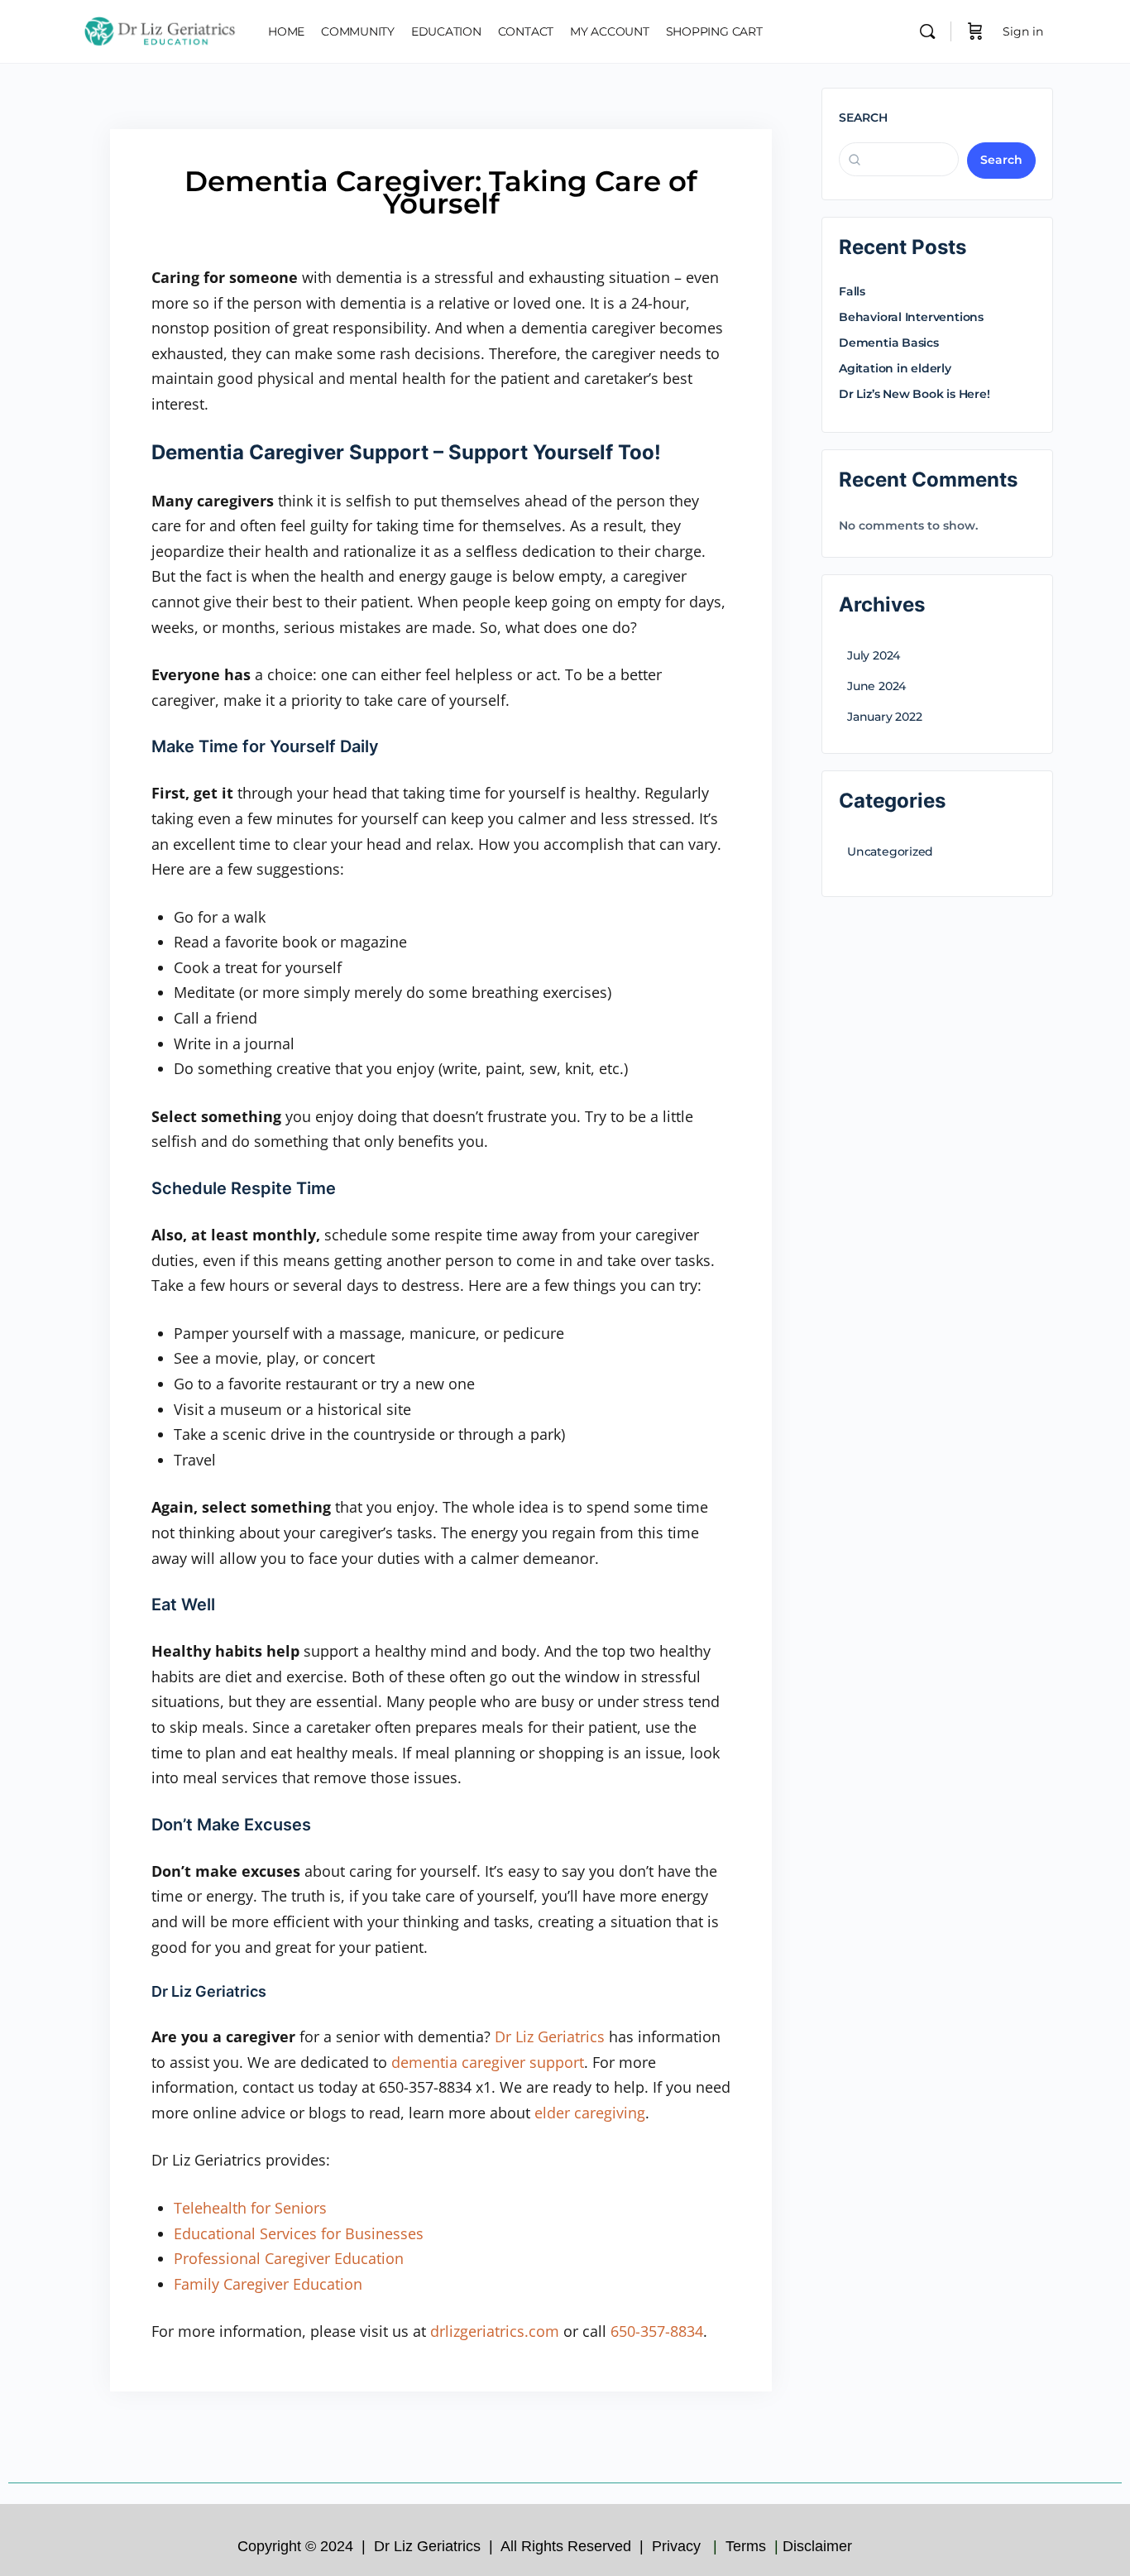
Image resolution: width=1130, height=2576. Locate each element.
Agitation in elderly (895, 368)
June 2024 (876, 686)
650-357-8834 (657, 2331)
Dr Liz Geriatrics (550, 2036)
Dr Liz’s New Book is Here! (915, 394)
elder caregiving (590, 2113)
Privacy (678, 2546)
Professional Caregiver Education (289, 2258)
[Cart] (975, 31)
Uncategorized (890, 851)
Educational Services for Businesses (299, 2233)
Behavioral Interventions (911, 317)
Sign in (1023, 31)
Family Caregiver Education (268, 2284)
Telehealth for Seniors (250, 2208)
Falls (852, 291)
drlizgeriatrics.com (495, 2331)
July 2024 (874, 655)
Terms (748, 2546)
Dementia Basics (889, 343)
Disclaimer (819, 2546)
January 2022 (884, 717)
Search (863, 118)
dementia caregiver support (488, 2062)
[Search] (927, 31)
